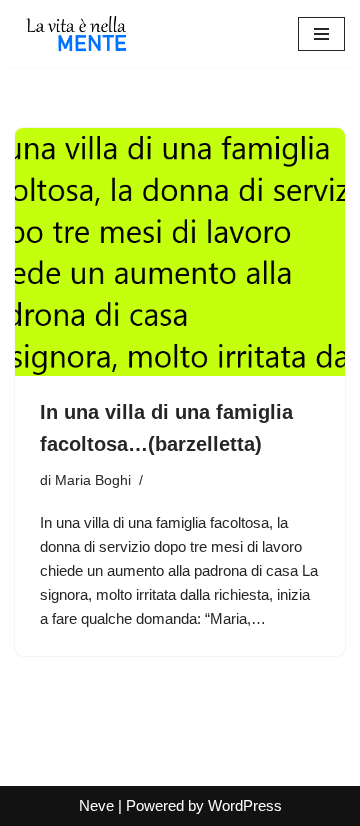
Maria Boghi (93, 480)
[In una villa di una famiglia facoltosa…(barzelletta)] (180, 252)
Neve (96, 805)
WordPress (245, 805)
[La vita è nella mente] (75, 34)
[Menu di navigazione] (321, 34)
